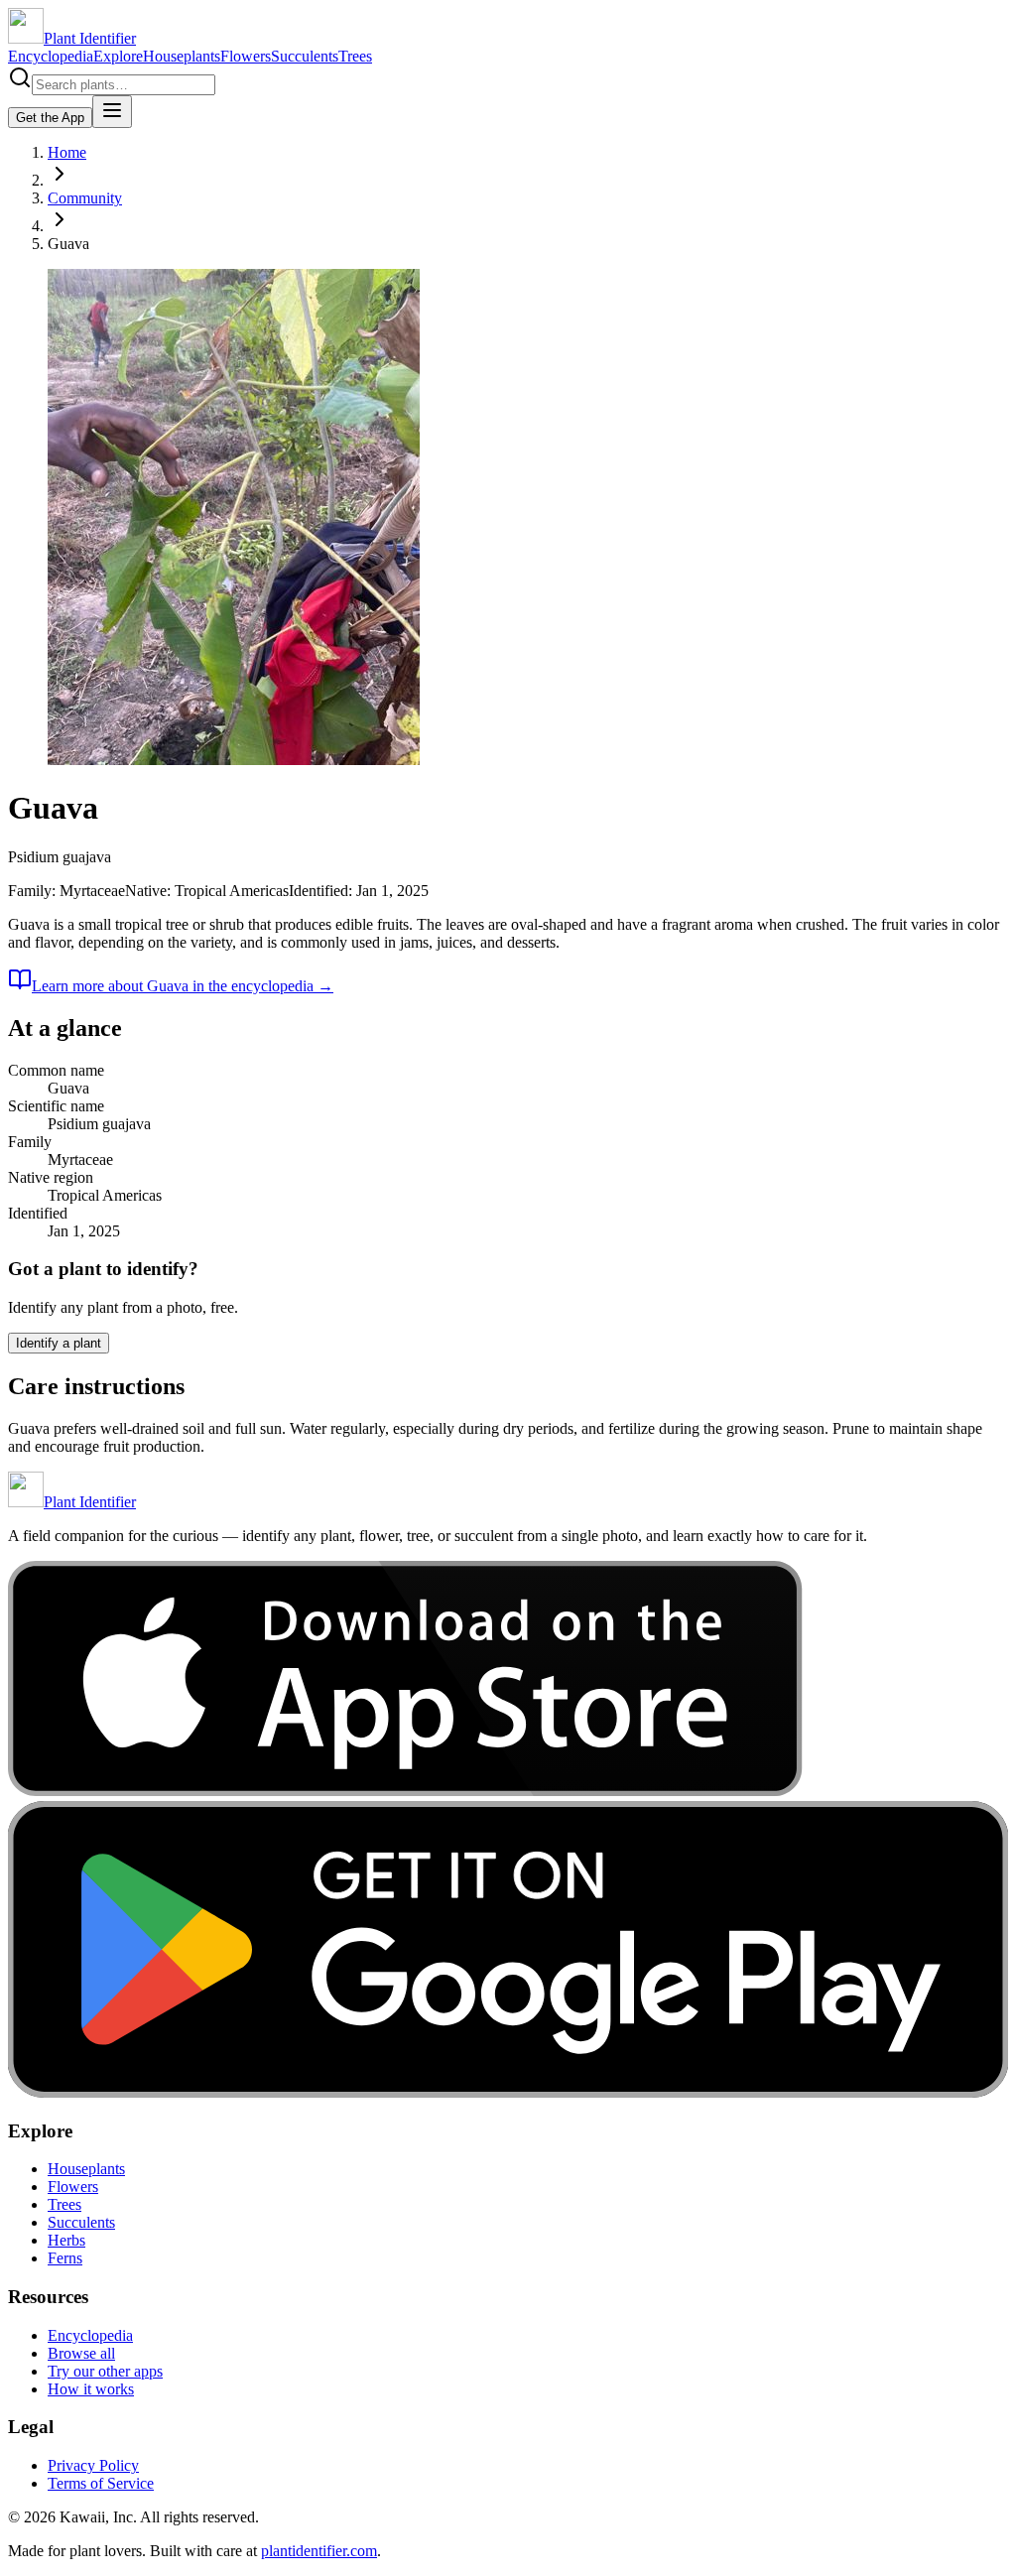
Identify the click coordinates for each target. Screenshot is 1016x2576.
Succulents (305, 56)
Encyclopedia (51, 56)
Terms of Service (101, 2483)
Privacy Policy (93, 2465)
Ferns (65, 2258)
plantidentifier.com (319, 2551)
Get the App (50, 118)
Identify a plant (59, 1343)
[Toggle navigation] (112, 112)
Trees (355, 56)
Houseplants (182, 56)
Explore (118, 56)
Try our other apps (105, 2371)
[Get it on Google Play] (508, 2092)
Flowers (246, 56)
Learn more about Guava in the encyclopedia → (183, 986)
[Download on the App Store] (405, 1792)
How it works (91, 2389)
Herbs (66, 2240)
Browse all (81, 2353)
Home (67, 152)
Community (85, 198)
